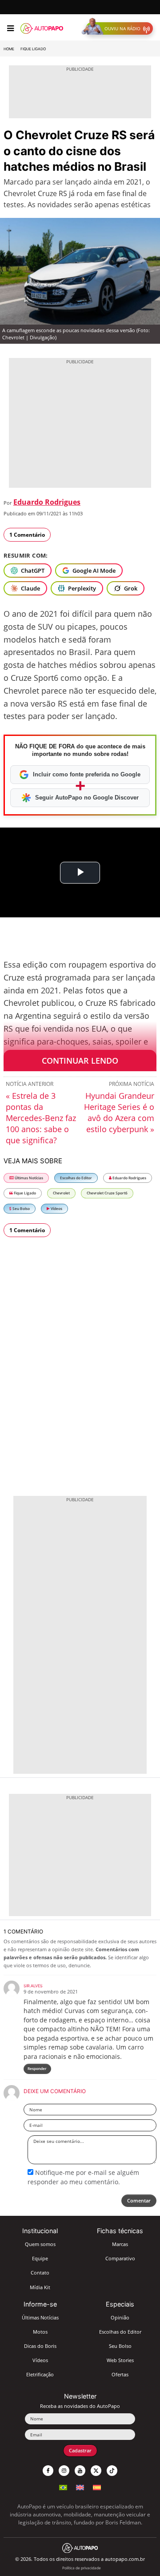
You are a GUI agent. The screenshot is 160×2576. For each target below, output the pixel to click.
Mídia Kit (40, 2287)
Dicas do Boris (40, 2346)
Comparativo (120, 2258)
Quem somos (40, 2244)
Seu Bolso (21, 1208)
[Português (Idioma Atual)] (63, 2486)
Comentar (139, 2200)
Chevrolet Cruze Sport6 (107, 1193)
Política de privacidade (82, 2568)
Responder (37, 2068)
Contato (40, 2273)
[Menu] (10, 28)
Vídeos (56, 1208)
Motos (40, 2332)
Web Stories (120, 2360)
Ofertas (120, 2374)
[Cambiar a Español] (97, 2486)
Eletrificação (40, 2374)
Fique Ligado (33, 49)
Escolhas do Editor (76, 1178)
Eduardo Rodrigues (47, 502)
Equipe (40, 2258)
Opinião (120, 2317)
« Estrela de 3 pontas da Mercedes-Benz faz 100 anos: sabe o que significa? (41, 1118)
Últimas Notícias (28, 1178)
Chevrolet (61, 1193)
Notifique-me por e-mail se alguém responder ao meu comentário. (83, 2177)
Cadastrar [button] (80, 2450)
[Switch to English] (80, 2486)
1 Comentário (27, 535)
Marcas (120, 2244)
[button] (119, 28)
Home (9, 49)
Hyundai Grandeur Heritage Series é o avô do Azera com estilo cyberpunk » (119, 1112)
